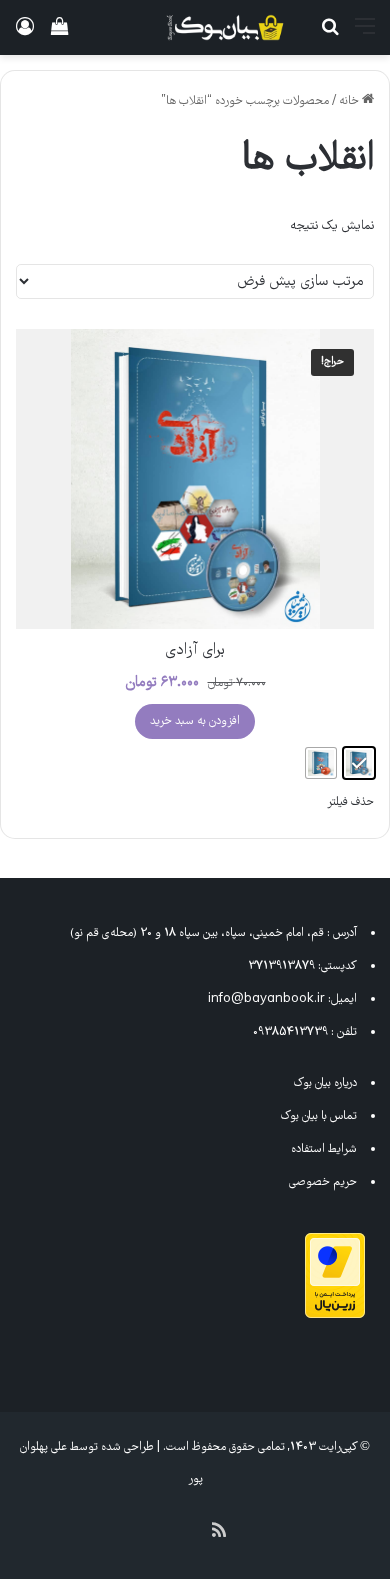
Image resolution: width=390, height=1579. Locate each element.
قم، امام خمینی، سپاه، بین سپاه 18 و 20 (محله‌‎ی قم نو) (197, 933)
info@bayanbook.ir (266, 999)
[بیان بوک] (225, 27)
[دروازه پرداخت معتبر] (335, 1315)
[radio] (359, 763)
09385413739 (290, 1032)
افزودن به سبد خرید (195, 721)
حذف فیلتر (350, 802)
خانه (349, 101)
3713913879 (281, 966)
